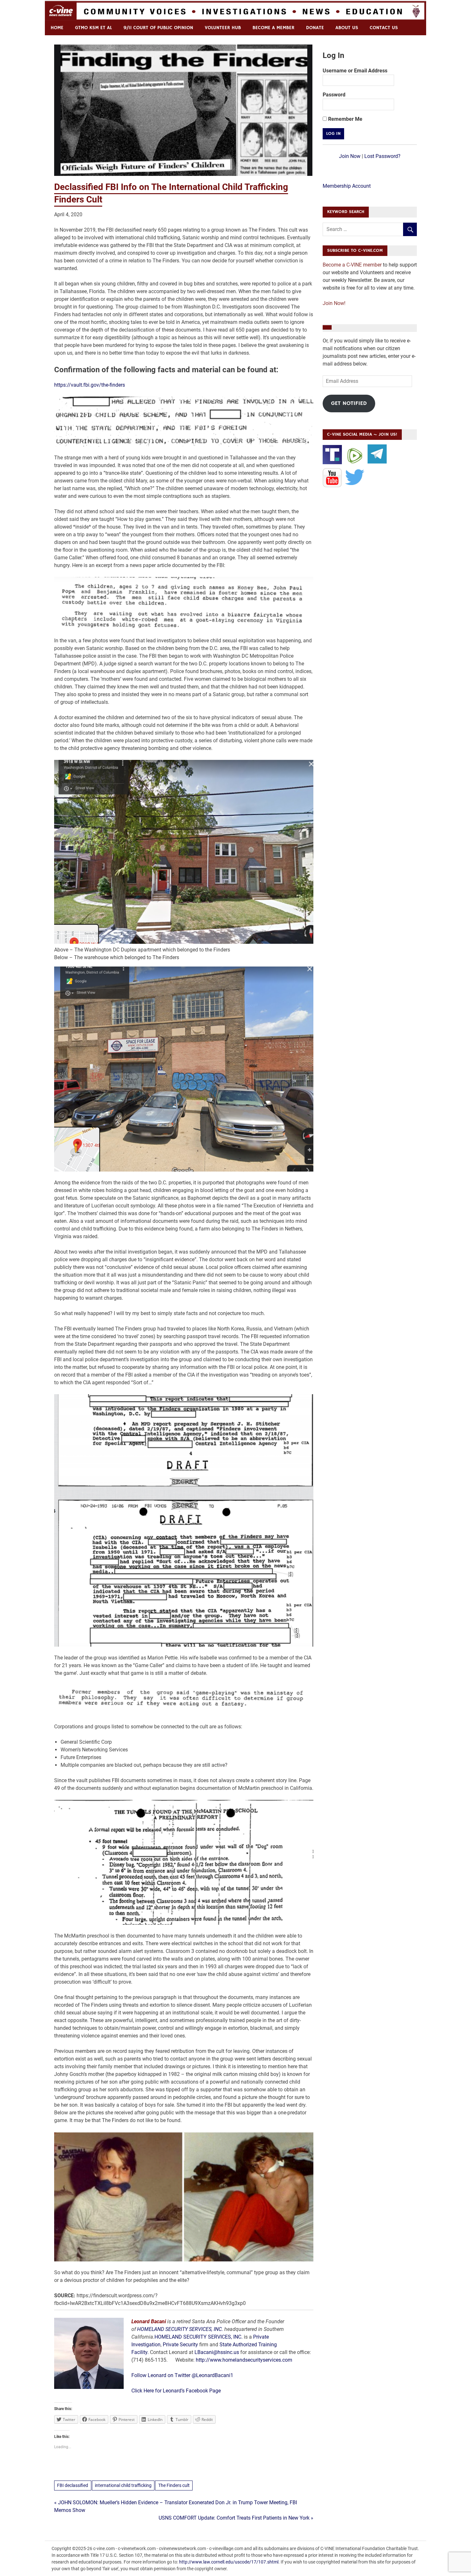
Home (57, 28)
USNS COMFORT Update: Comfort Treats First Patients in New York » (236, 2518)
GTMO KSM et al (93, 28)
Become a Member (273, 28)
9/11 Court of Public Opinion (158, 28)
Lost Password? (382, 156)
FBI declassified (73, 2485)
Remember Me (345, 119)
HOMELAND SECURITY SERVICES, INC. (180, 2329)
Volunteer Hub (223, 28)
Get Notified (349, 403)
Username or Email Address (355, 71)
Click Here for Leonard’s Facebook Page (176, 2391)
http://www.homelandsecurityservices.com (244, 2360)
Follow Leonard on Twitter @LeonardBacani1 (182, 2375)
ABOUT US (347, 28)
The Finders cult (174, 2485)
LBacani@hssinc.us (217, 2352)
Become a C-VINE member (352, 265)
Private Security (180, 2345)
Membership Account (347, 186)
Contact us (384, 28)
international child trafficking (123, 2485)
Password (334, 95)
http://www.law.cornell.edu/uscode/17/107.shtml (229, 2562)
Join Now (350, 156)
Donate (315, 28)
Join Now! (334, 303)
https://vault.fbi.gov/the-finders (90, 385)
